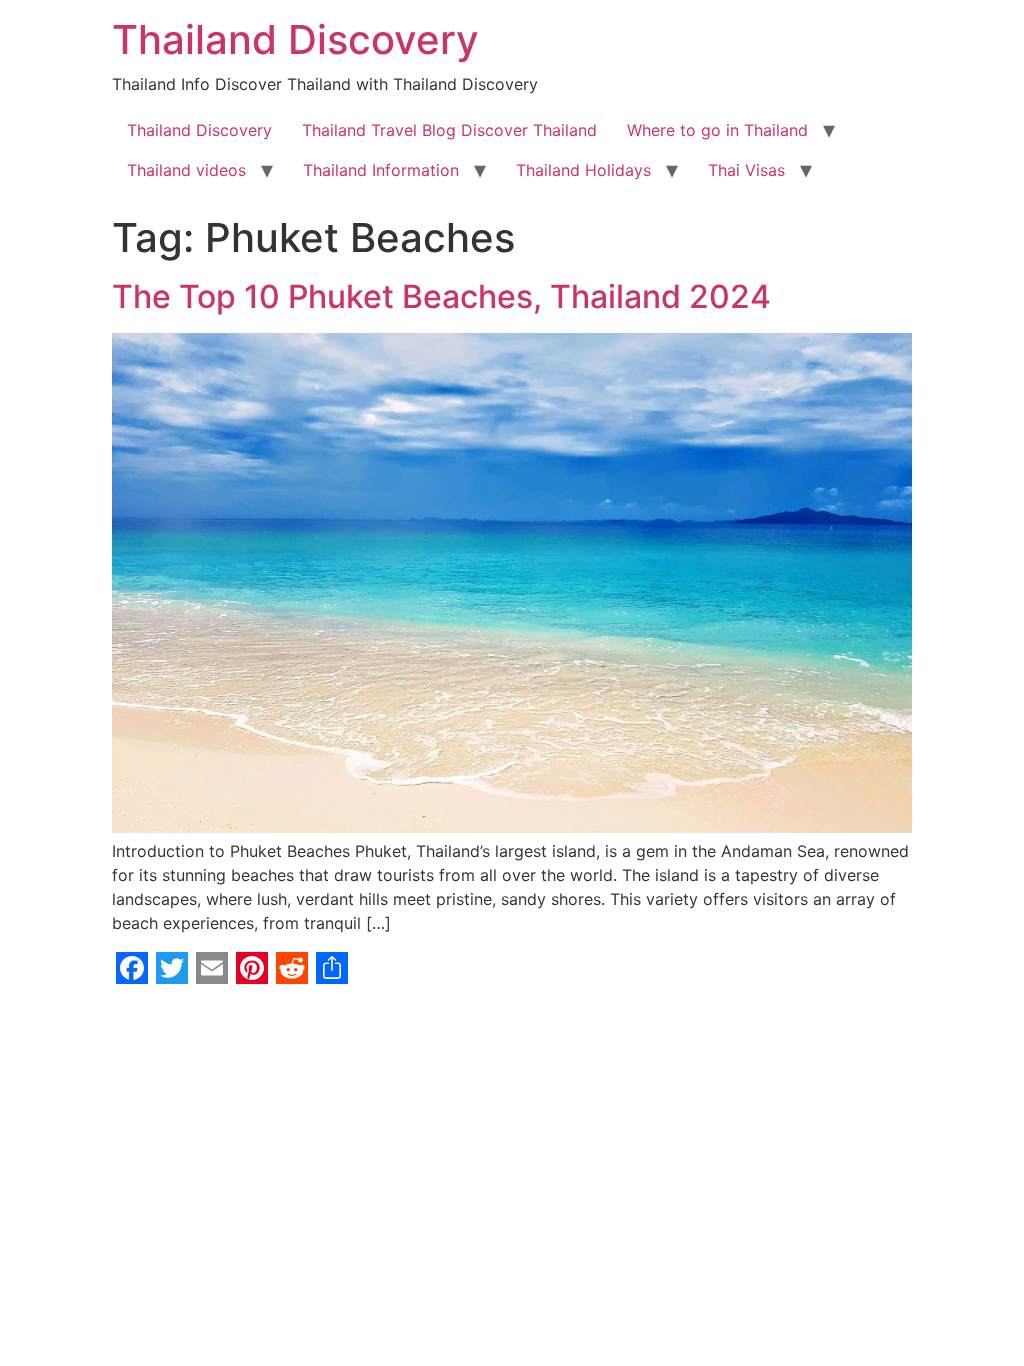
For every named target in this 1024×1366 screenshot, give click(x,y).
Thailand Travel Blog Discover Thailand (449, 130)
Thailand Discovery (295, 39)
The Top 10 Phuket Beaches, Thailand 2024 (441, 296)
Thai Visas (746, 170)
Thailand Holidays (583, 170)
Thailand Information (381, 170)
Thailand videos (186, 170)
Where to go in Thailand (717, 130)
